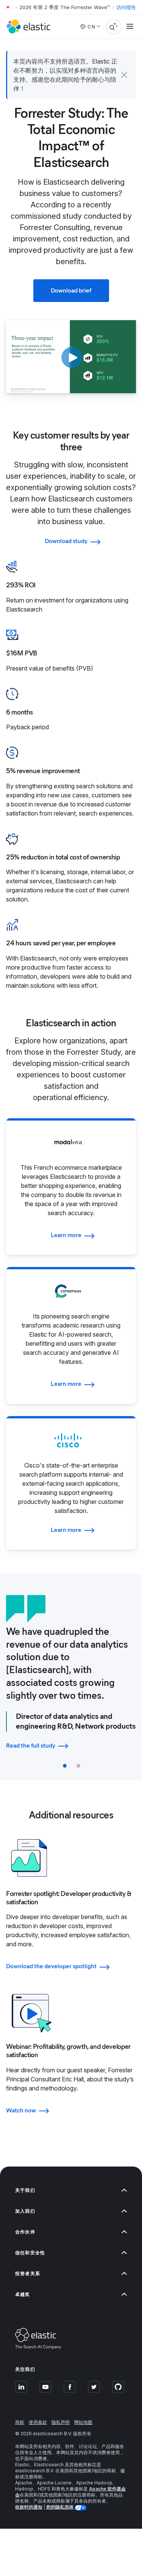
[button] (124, 75)
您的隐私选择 (60, 2507)
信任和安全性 (30, 2253)
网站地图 (83, 2422)
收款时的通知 (29, 2507)
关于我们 (25, 2190)
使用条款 (38, 2422)
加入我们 (25, 2211)
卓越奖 (23, 2294)
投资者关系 (28, 2273)
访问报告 (126, 7)
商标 (20, 2422)
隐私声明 (61, 2422)
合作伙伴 (25, 2232)
